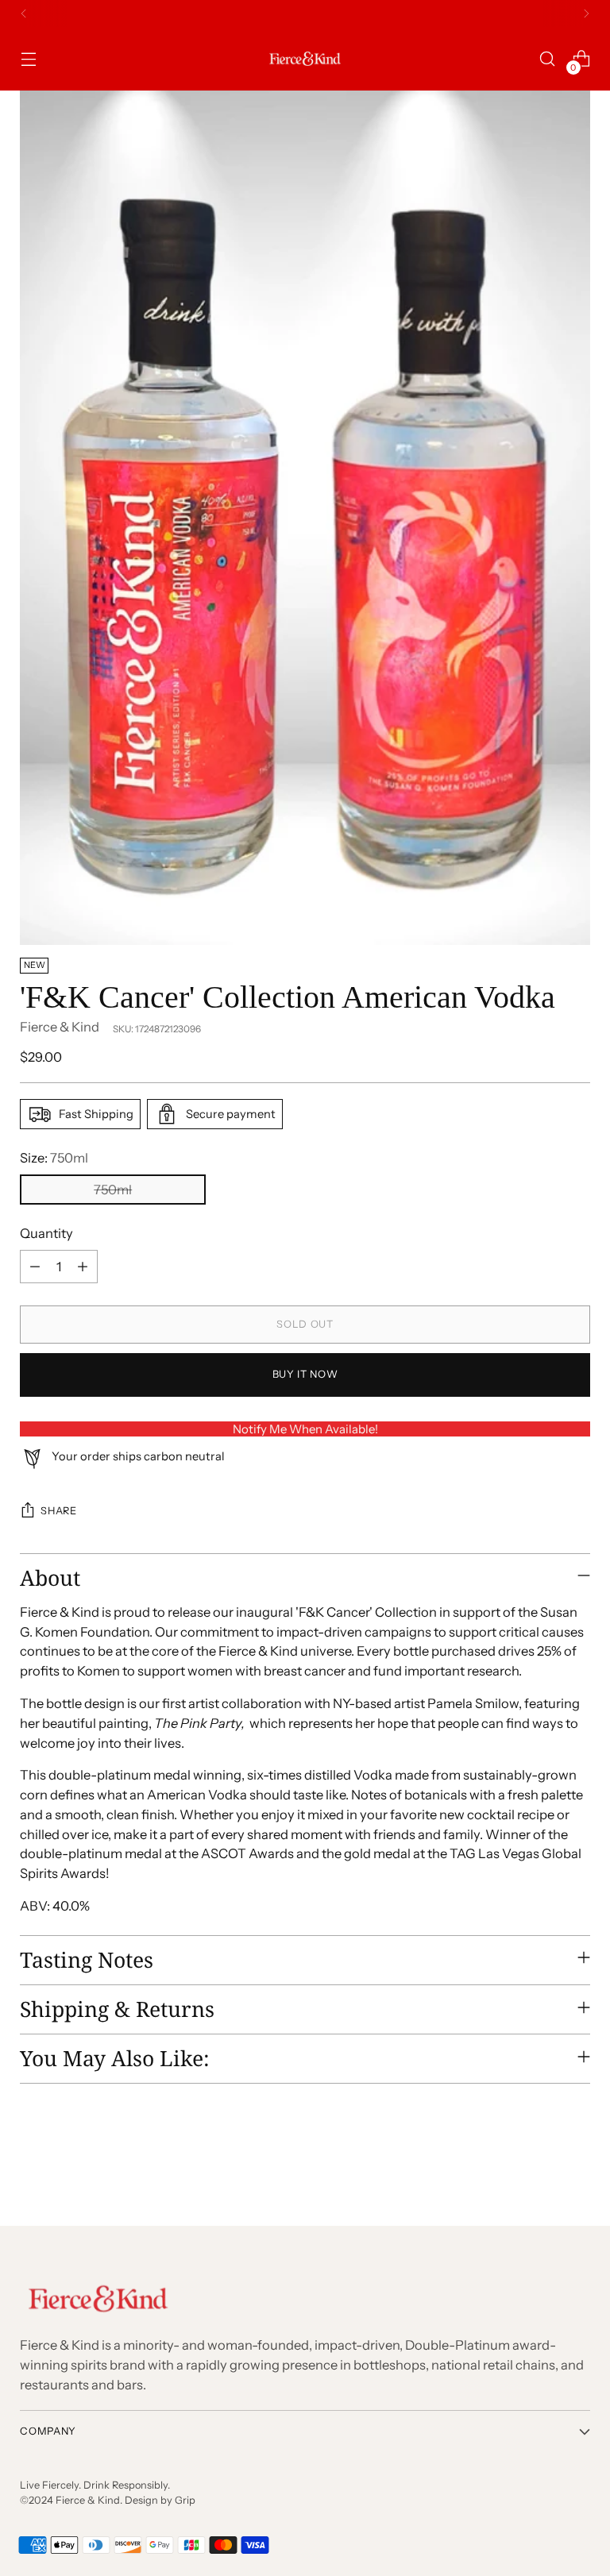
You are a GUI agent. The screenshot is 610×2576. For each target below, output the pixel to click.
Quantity (46, 1233)
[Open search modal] (548, 59)
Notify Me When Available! (305, 1429)
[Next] (586, 13)
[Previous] (24, 13)
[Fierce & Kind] (305, 59)
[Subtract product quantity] (35, 1267)
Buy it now (305, 1374)
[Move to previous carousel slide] (540, 2171)
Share (58, 1511)
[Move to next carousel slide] (577, 2170)
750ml (113, 1190)
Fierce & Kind (60, 1027)
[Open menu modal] (28, 59)
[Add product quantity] (83, 1267)
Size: (54, 1158)
